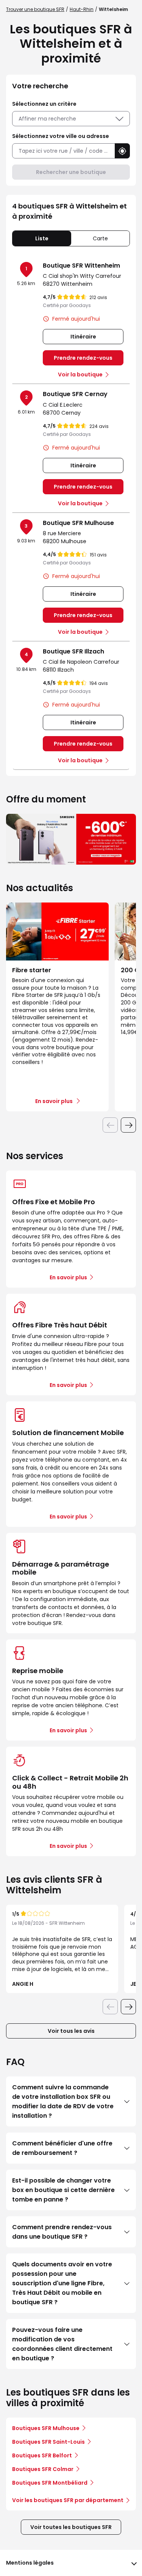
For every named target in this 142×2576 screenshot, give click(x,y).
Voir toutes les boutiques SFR (71, 2527)
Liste (42, 238)
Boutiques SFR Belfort (42, 2455)
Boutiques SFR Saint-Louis (48, 2442)
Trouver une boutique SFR (35, 9)
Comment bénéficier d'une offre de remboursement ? (62, 2148)
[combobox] (63, 151)
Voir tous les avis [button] (71, 2031)
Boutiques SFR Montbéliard (50, 2483)
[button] (122, 151)
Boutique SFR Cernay (75, 394)
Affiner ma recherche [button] (47, 119)
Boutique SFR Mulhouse (78, 523)
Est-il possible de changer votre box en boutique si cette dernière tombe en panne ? (63, 2190)
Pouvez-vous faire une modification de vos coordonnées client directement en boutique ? (62, 2344)
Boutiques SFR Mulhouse (46, 2428)
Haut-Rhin (82, 9)
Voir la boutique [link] (80, 374)
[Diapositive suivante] (128, 1125)
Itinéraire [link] (83, 337)
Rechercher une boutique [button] (71, 172)
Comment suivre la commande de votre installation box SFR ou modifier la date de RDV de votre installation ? (63, 2101)
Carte (100, 238)
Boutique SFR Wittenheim (81, 266)
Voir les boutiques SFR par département (68, 2500)
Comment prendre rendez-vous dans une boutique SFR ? (62, 2232)
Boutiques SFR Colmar (43, 2469)
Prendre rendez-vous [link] (83, 358)
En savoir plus (68, 1277)
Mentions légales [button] (30, 2563)
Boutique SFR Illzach (73, 651)
